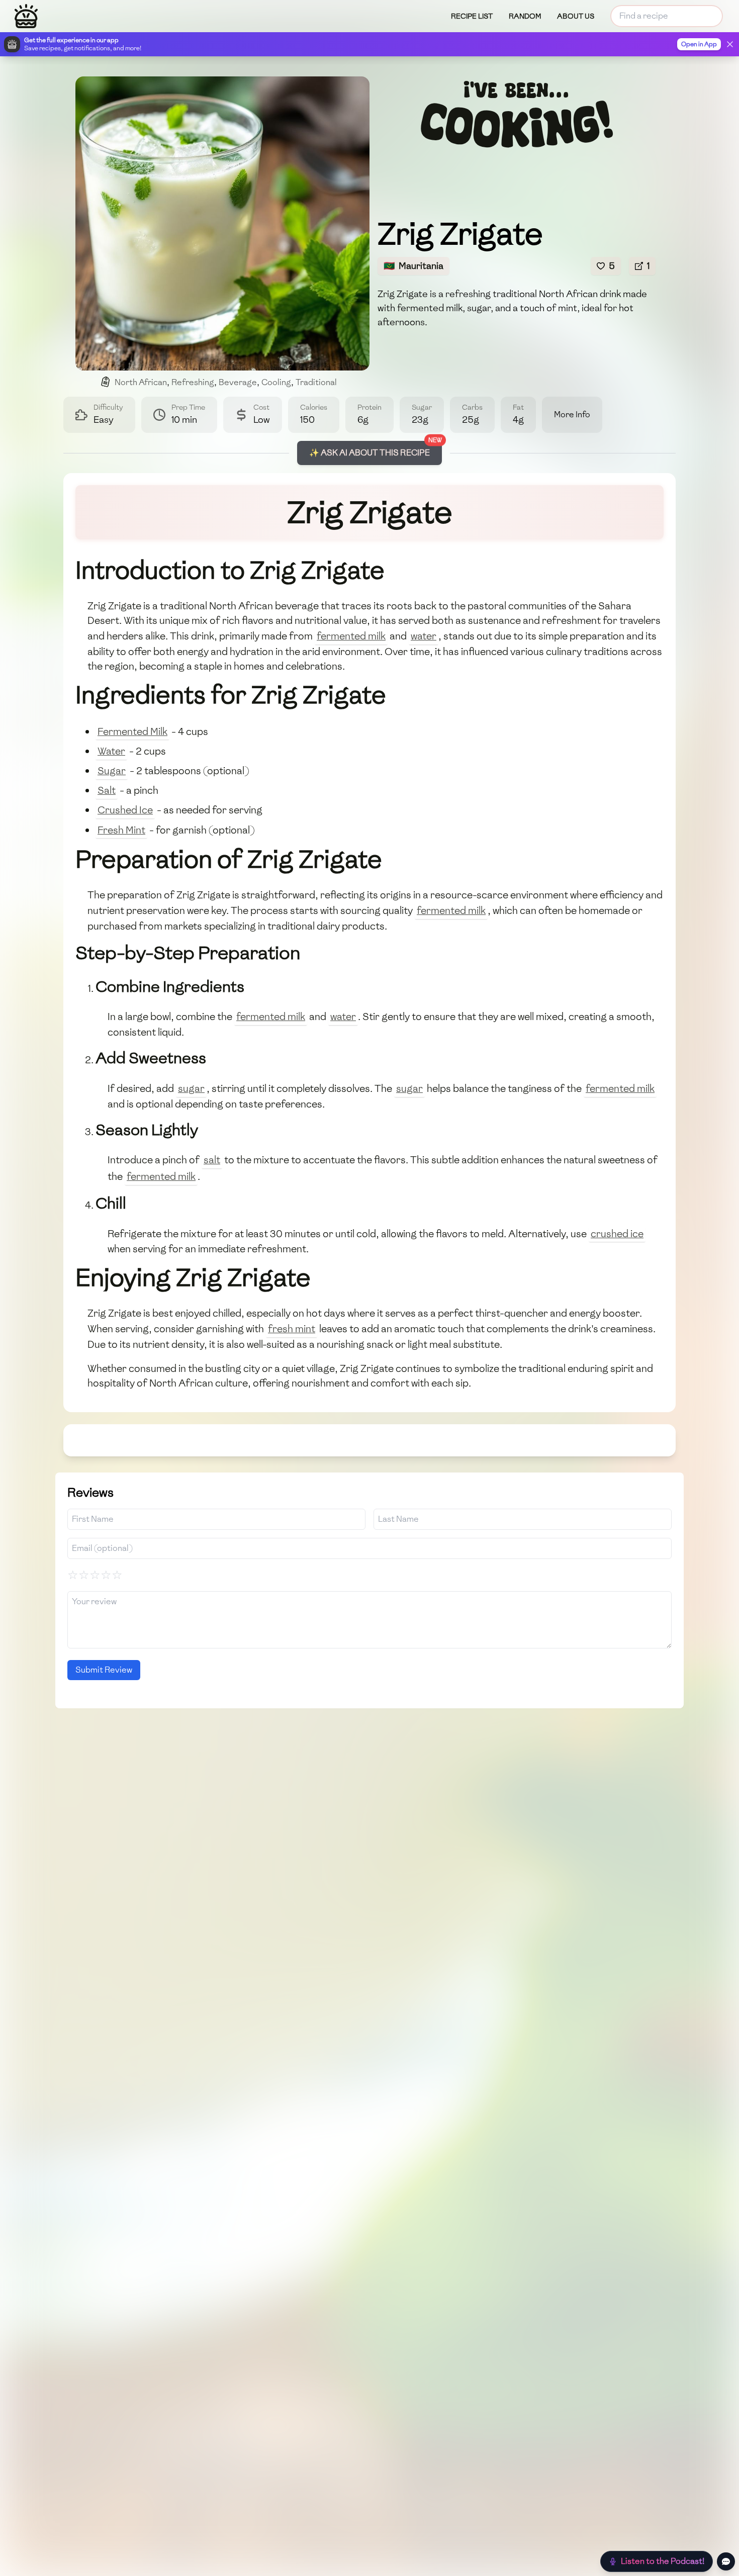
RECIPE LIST (472, 16)
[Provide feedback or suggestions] (726, 2561)
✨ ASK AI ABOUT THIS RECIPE (369, 453)
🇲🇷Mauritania (413, 266)
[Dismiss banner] (730, 44)
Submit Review (104, 1670)
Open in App (699, 44)
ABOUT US (576, 16)
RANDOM (525, 16)
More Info (572, 415)
